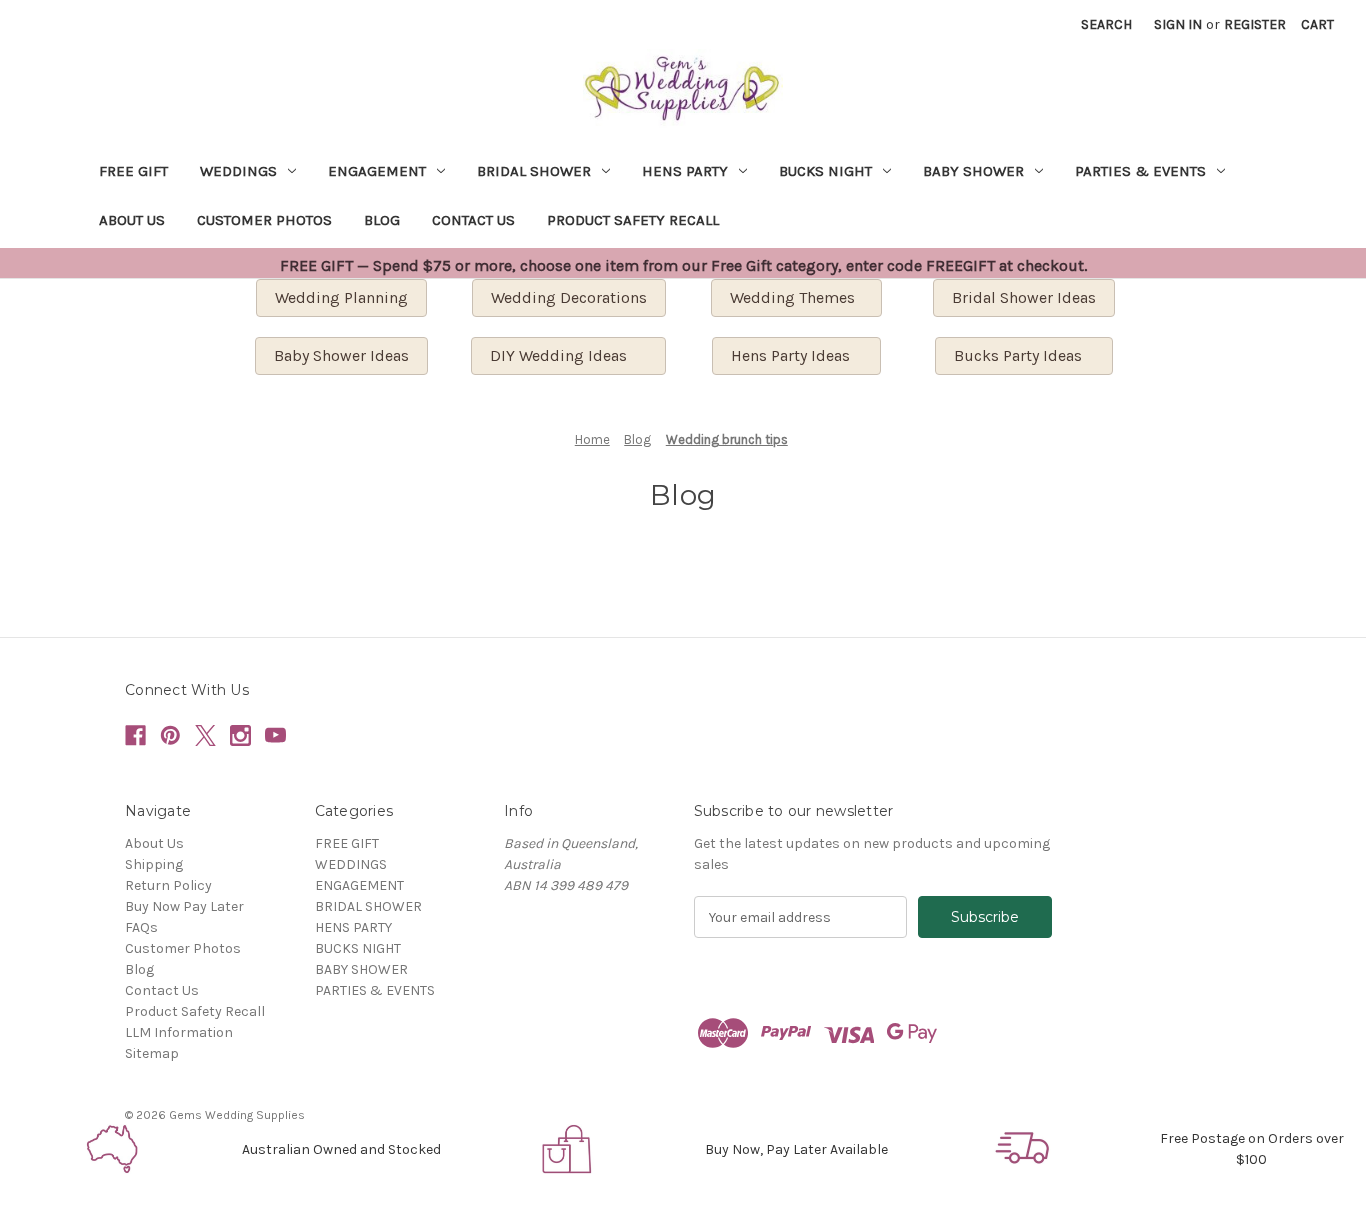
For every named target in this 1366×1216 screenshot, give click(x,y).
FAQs (141, 927)
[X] (205, 735)
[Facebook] (135, 735)
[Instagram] (240, 735)
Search (1106, 24)
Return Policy (168, 885)
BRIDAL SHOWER (534, 171)
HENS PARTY (685, 171)
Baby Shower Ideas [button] (341, 355)
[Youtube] (275, 735)
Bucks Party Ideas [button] (1024, 355)
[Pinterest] (170, 735)
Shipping (154, 864)
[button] (114, 1149)
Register (1255, 24)
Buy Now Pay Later (184, 906)
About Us (132, 220)
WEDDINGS (238, 171)
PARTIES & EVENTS (1140, 171)
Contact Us (473, 220)
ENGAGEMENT (377, 171)
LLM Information (179, 1032)
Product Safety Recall (633, 220)
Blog (382, 220)
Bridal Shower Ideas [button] (1024, 297)
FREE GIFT (133, 171)
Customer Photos (264, 220)
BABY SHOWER (973, 171)
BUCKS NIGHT (825, 171)
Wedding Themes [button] (796, 297)
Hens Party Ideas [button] (796, 355)
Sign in (1178, 24)
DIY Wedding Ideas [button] (568, 355)
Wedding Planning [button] (341, 297)
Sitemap (152, 1053)
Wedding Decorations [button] (569, 297)
